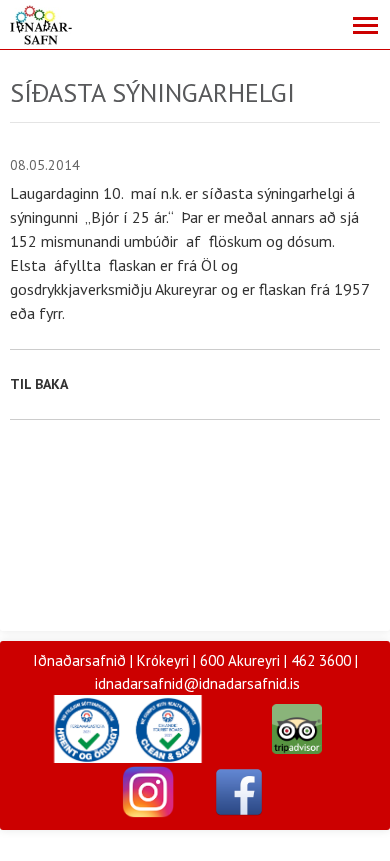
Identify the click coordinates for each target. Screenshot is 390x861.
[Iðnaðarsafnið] (148, 790)
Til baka (39, 384)
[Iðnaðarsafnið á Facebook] (239, 790)
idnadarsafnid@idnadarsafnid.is (197, 683)
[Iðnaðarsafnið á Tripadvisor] (297, 727)
